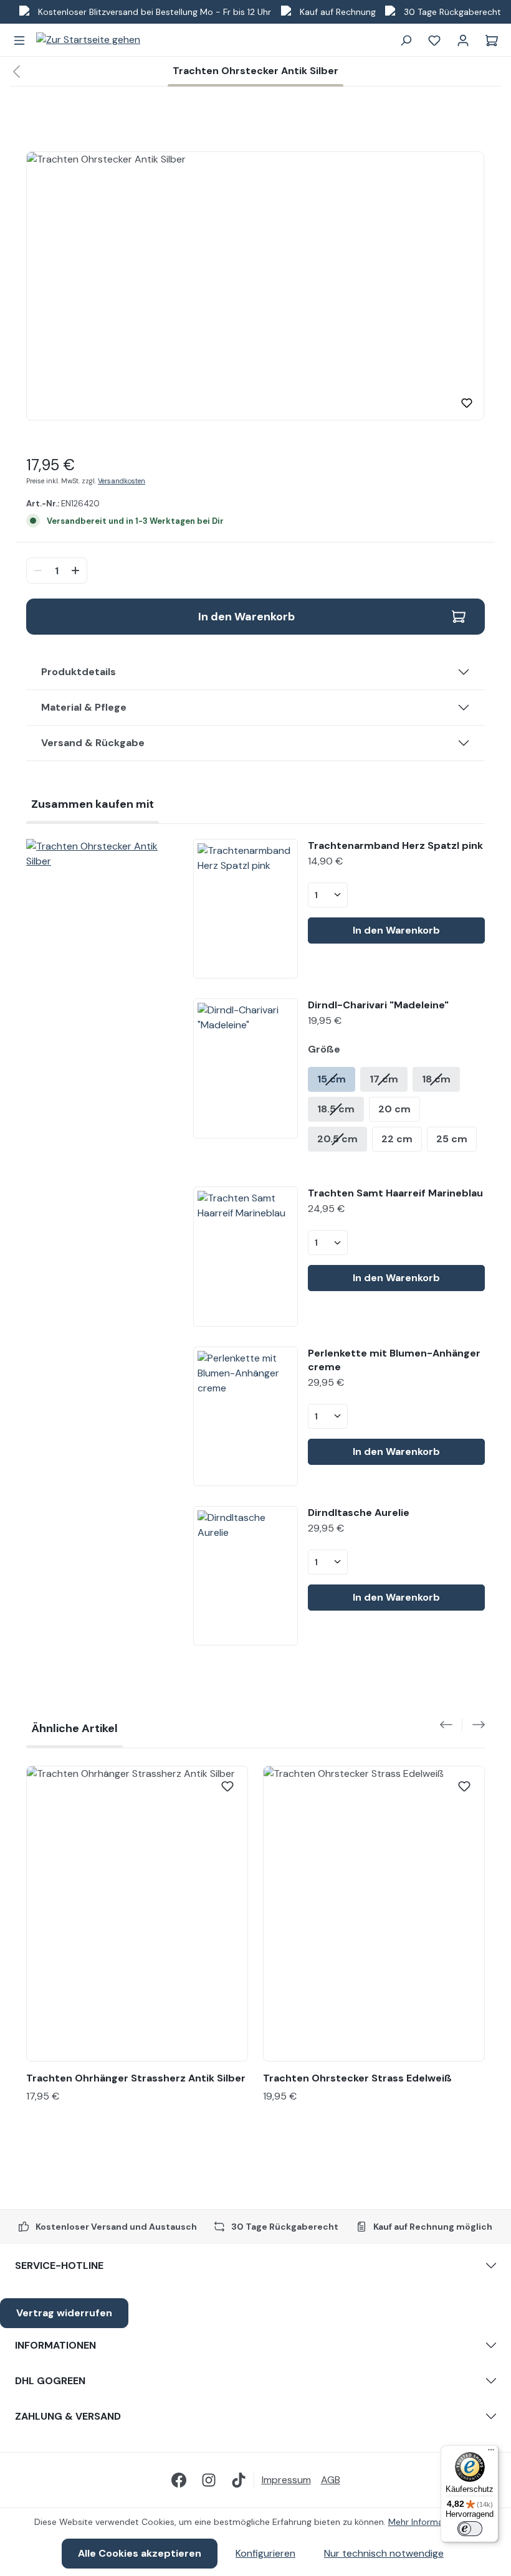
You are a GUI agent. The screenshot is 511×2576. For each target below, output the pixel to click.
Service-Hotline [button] (59, 2266)
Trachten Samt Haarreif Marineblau (395, 1193)
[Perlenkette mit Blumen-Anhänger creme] (246, 1416)
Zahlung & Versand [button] (68, 2416)
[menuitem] (291, 2480)
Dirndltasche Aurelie (359, 1513)
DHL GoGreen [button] (50, 2381)
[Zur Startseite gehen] (88, 40)
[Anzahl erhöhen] (77, 571)
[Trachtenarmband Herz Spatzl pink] (246, 909)
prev (451, 1725)
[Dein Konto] (463, 40)
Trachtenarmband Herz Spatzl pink (395, 845)
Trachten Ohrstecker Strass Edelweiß (357, 2078)
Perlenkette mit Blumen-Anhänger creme (394, 1360)
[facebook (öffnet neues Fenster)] (179, 2480)
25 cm (452, 1139)
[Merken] (467, 403)
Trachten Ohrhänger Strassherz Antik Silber (136, 2078)
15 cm (332, 1079)
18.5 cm (336, 1109)
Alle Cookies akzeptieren (140, 2553)
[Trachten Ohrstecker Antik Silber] (100, 854)
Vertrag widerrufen (64, 2313)
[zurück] (16, 72)
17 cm (384, 1079)
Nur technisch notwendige (384, 2553)
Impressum (286, 2480)
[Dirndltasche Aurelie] (246, 1576)
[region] (255, 286)
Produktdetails (79, 672)
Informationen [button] (55, 2345)
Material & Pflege (84, 707)
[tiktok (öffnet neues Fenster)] (239, 2480)
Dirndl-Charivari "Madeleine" (378, 1005)
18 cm (436, 1079)
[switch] (470, 2529)
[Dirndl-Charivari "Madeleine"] (246, 1068)
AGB (331, 2480)
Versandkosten (122, 481)
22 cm (397, 1139)
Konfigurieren (265, 2553)
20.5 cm (337, 1139)
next (474, 1725)
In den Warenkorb (246, 617)
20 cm (394, 1109)
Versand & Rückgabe (93, 743)
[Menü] (19, 40)
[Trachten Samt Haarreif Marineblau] (246, 1256)
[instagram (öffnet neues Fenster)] (209, 2480)
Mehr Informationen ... (433, 2522)
